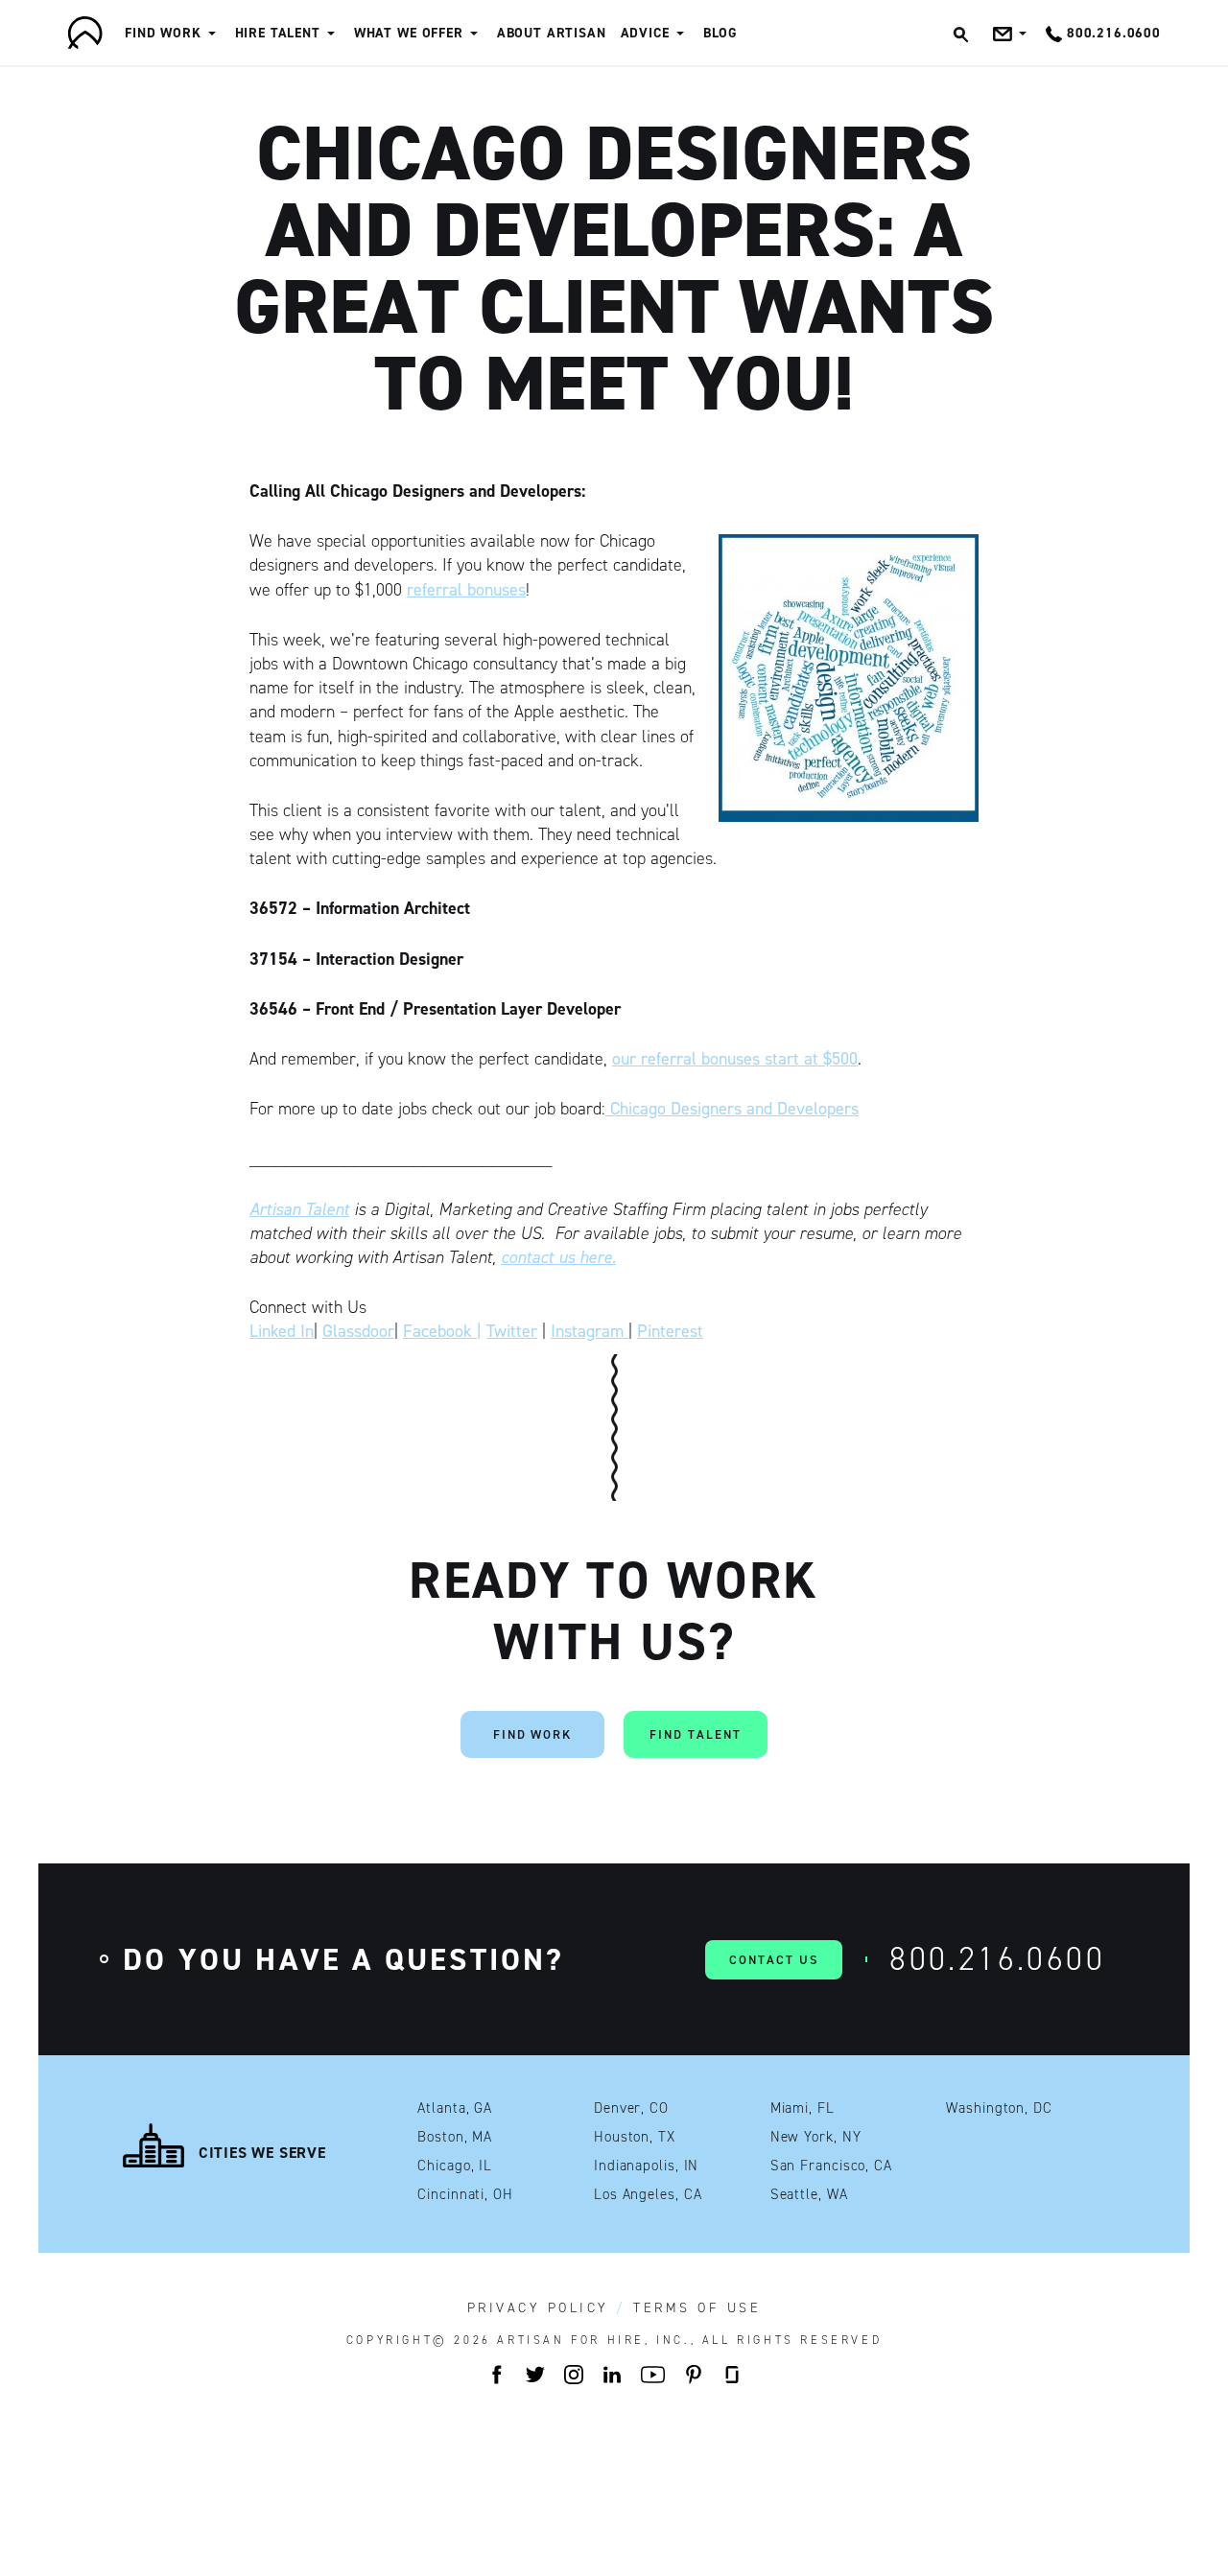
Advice (645, 33)
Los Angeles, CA (648, 2195)
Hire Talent (278, 33)
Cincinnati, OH (465, 2195)
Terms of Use (697, 2308)
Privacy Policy (538, 2308)
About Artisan (552, 33)
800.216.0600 (997, 1959)
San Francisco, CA (831, 2166)
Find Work (163, 33)
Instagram (590, 1331)
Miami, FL (803, 2108)
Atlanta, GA (455, 2108)
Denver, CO (631, 2108)
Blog (720, 33)
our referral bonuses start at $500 (735, 1059)
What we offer (409, 33)
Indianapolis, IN (646, 2166)
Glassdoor (358, 1331)
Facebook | (442, 1331)
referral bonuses (466, 590)
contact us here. (558, 1257)
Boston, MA (455, 2137)
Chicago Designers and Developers (732, 1109)
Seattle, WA (809, 2195)
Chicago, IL (455, 2166)
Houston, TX (635, 2137)
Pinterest (670, 1331)
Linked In (282, 1331)
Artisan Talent (299, 1209)
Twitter (512, 1331)
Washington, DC (999, 2108)
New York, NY (816, 2137)
